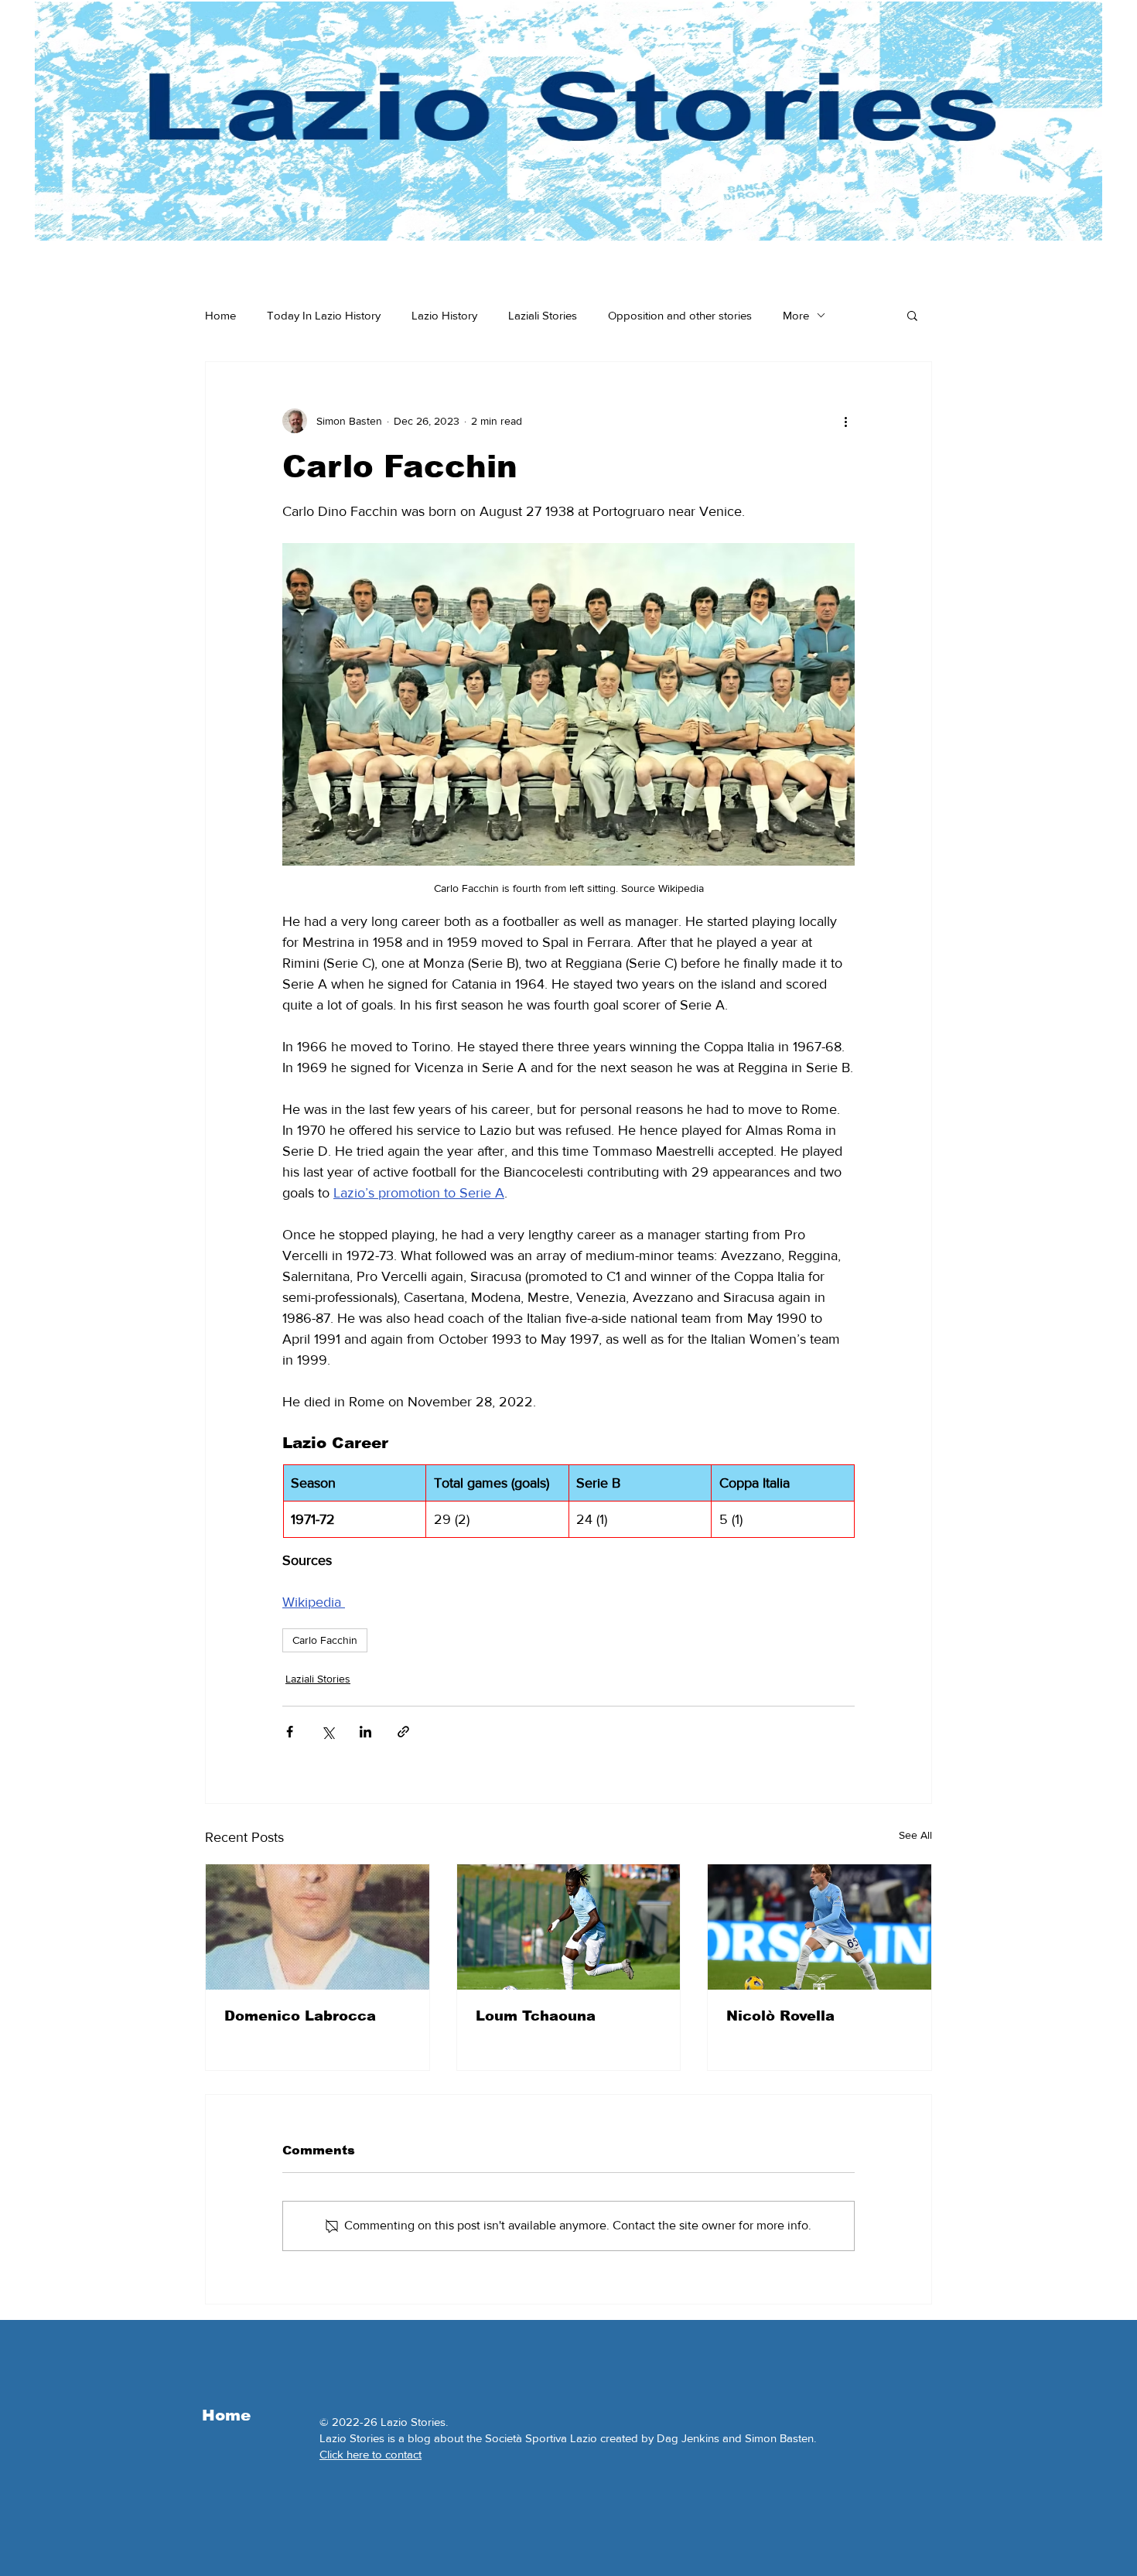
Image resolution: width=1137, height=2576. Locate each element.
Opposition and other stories (680, 315)
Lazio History (444, 315)
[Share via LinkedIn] (365, 1732)
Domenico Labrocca (300, 2016)
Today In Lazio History (324, 315)
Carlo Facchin (325, 1640)
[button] (912, 315)
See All (915, 1835)
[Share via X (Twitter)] (328, 1732)
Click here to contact (370, 2454)
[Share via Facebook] (290, 1732)
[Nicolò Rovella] (819, 1927)
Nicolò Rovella (780, 2016)
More (796, 315)
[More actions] (845, 421)
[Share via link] (403, 1732)
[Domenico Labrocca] (318, 1927)
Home (220, 315)
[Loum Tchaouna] (569, 1927)
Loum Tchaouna (536, 2016)
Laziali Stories (543, 315)
